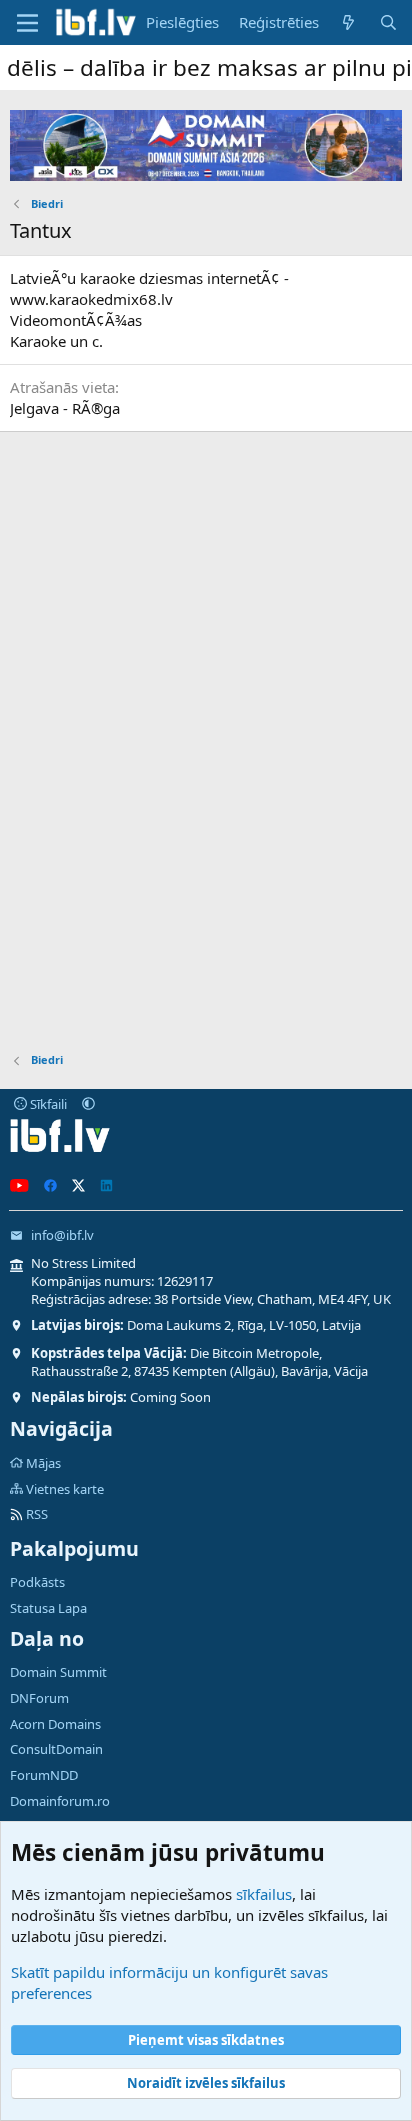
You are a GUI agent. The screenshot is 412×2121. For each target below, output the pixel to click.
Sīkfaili (47, 1104)
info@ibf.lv (62, 1235)
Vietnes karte (65, 1489)
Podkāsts (37, 1582)
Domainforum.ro (60, 1801)
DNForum (39, 1698)
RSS (35, 1514)
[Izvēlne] (27, 23)
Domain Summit (58, 1672)
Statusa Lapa (48, 1608)
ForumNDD (44, 1775)
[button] (88, 1104)
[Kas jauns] (348, 22)
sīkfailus (264, 1894)
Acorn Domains (55, 1724)
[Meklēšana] (388, 22)
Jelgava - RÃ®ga (65, 408)
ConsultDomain (56, 1749)
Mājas (43, 1463)
